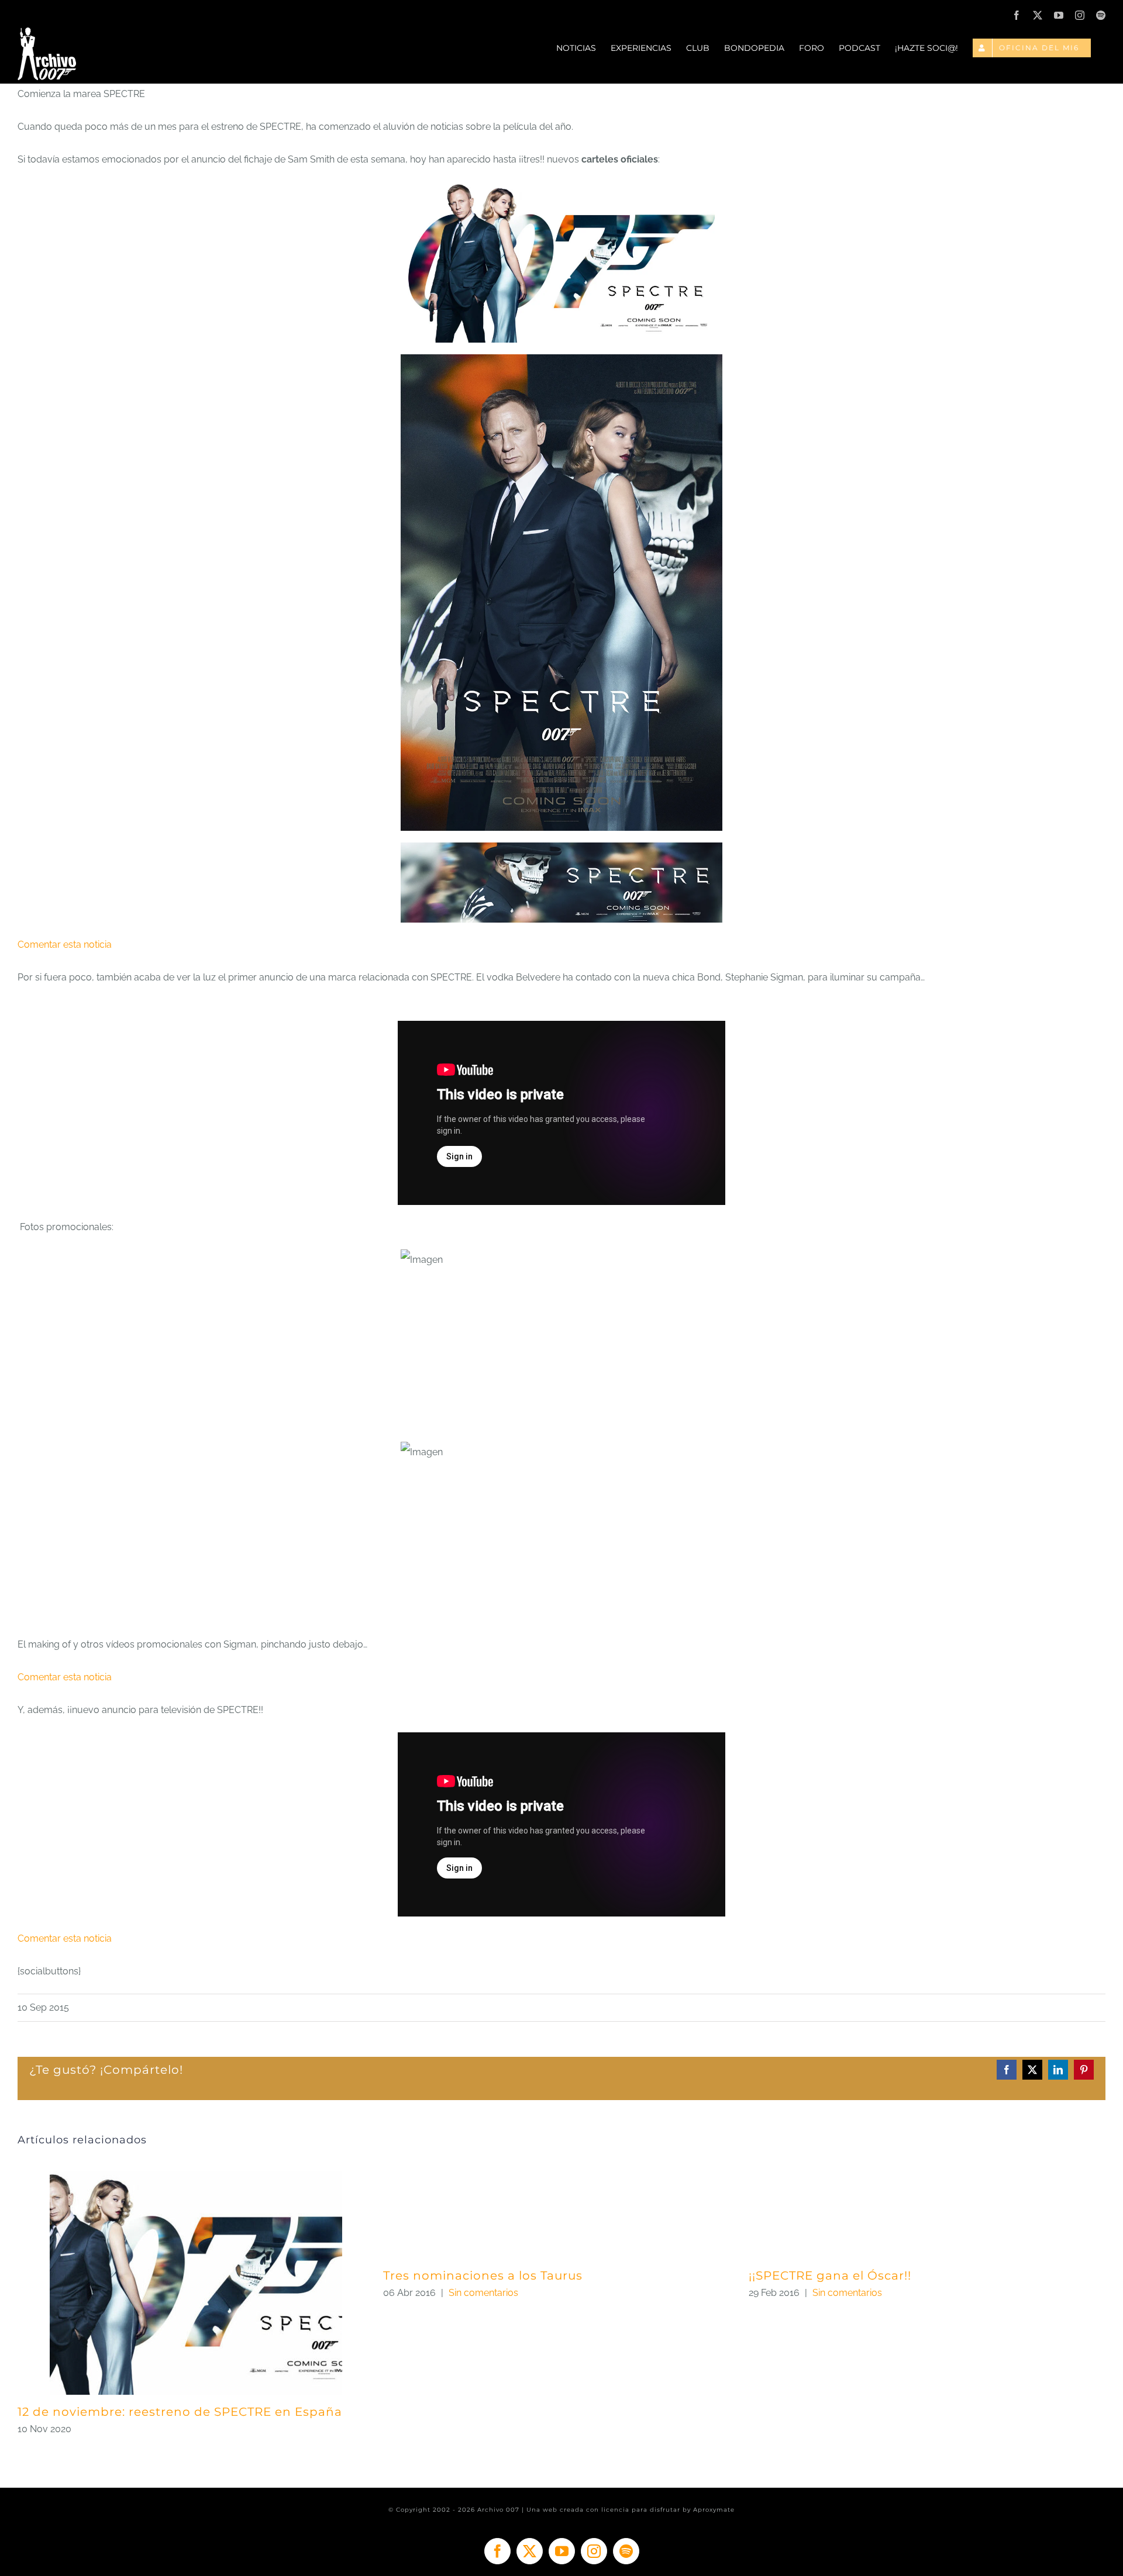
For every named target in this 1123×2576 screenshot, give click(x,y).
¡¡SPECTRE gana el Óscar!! (830, 2275)
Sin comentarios (483, 2293)
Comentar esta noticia (65, 945)
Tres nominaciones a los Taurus (483, 2275)
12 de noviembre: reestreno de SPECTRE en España (180, 2412)
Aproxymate (714, 2510)
